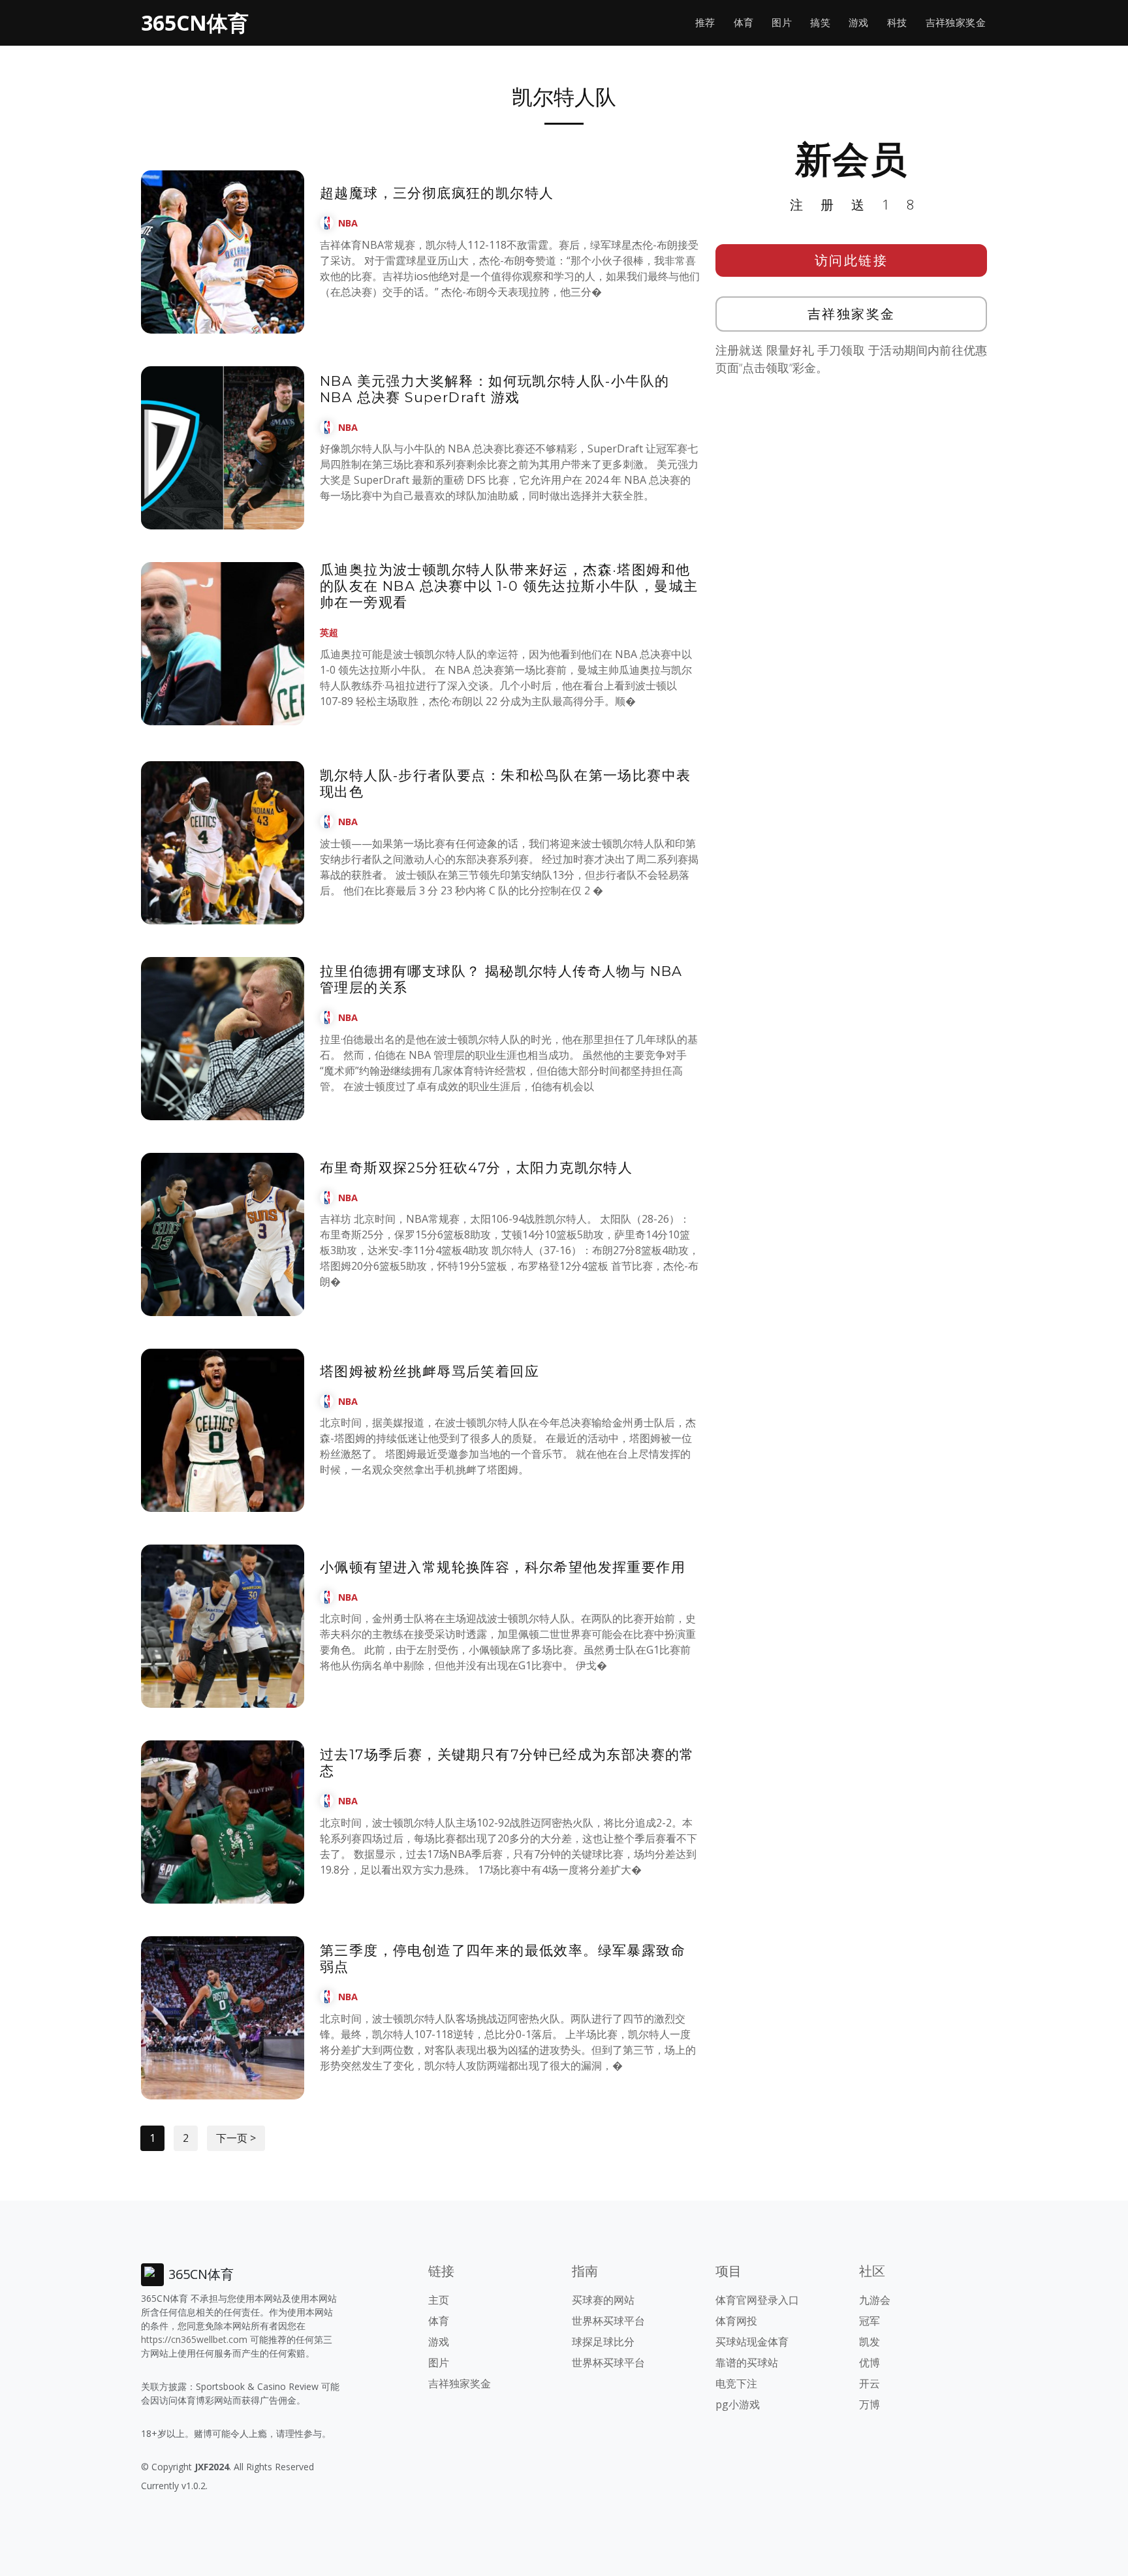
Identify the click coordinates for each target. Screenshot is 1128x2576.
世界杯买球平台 (608, 2321)
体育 (744, 23)
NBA (348, 223)
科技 (897, 23)
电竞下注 (736, 2383)
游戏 (859, 23)
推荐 (705, 23)
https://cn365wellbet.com (194, 2339)
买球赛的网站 (603, 2300)
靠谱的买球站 (747, 2363)
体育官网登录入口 (757, 2300)
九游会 (875, 2300)
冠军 (869, 2321)
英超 (329, 632)
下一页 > (236, 2138)
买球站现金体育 (752, 2342)
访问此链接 (852, 260)
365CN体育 (195, 23)
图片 (782, 23)
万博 (869, 2404)
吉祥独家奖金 (956, 23)
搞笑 (820, 23)
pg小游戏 (738, 2404)
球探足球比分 (603, 2342)
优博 (869, 2363)
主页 (439, 2300)
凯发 (869, 2342)
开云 (869, 2383)
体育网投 (736, 2321)
